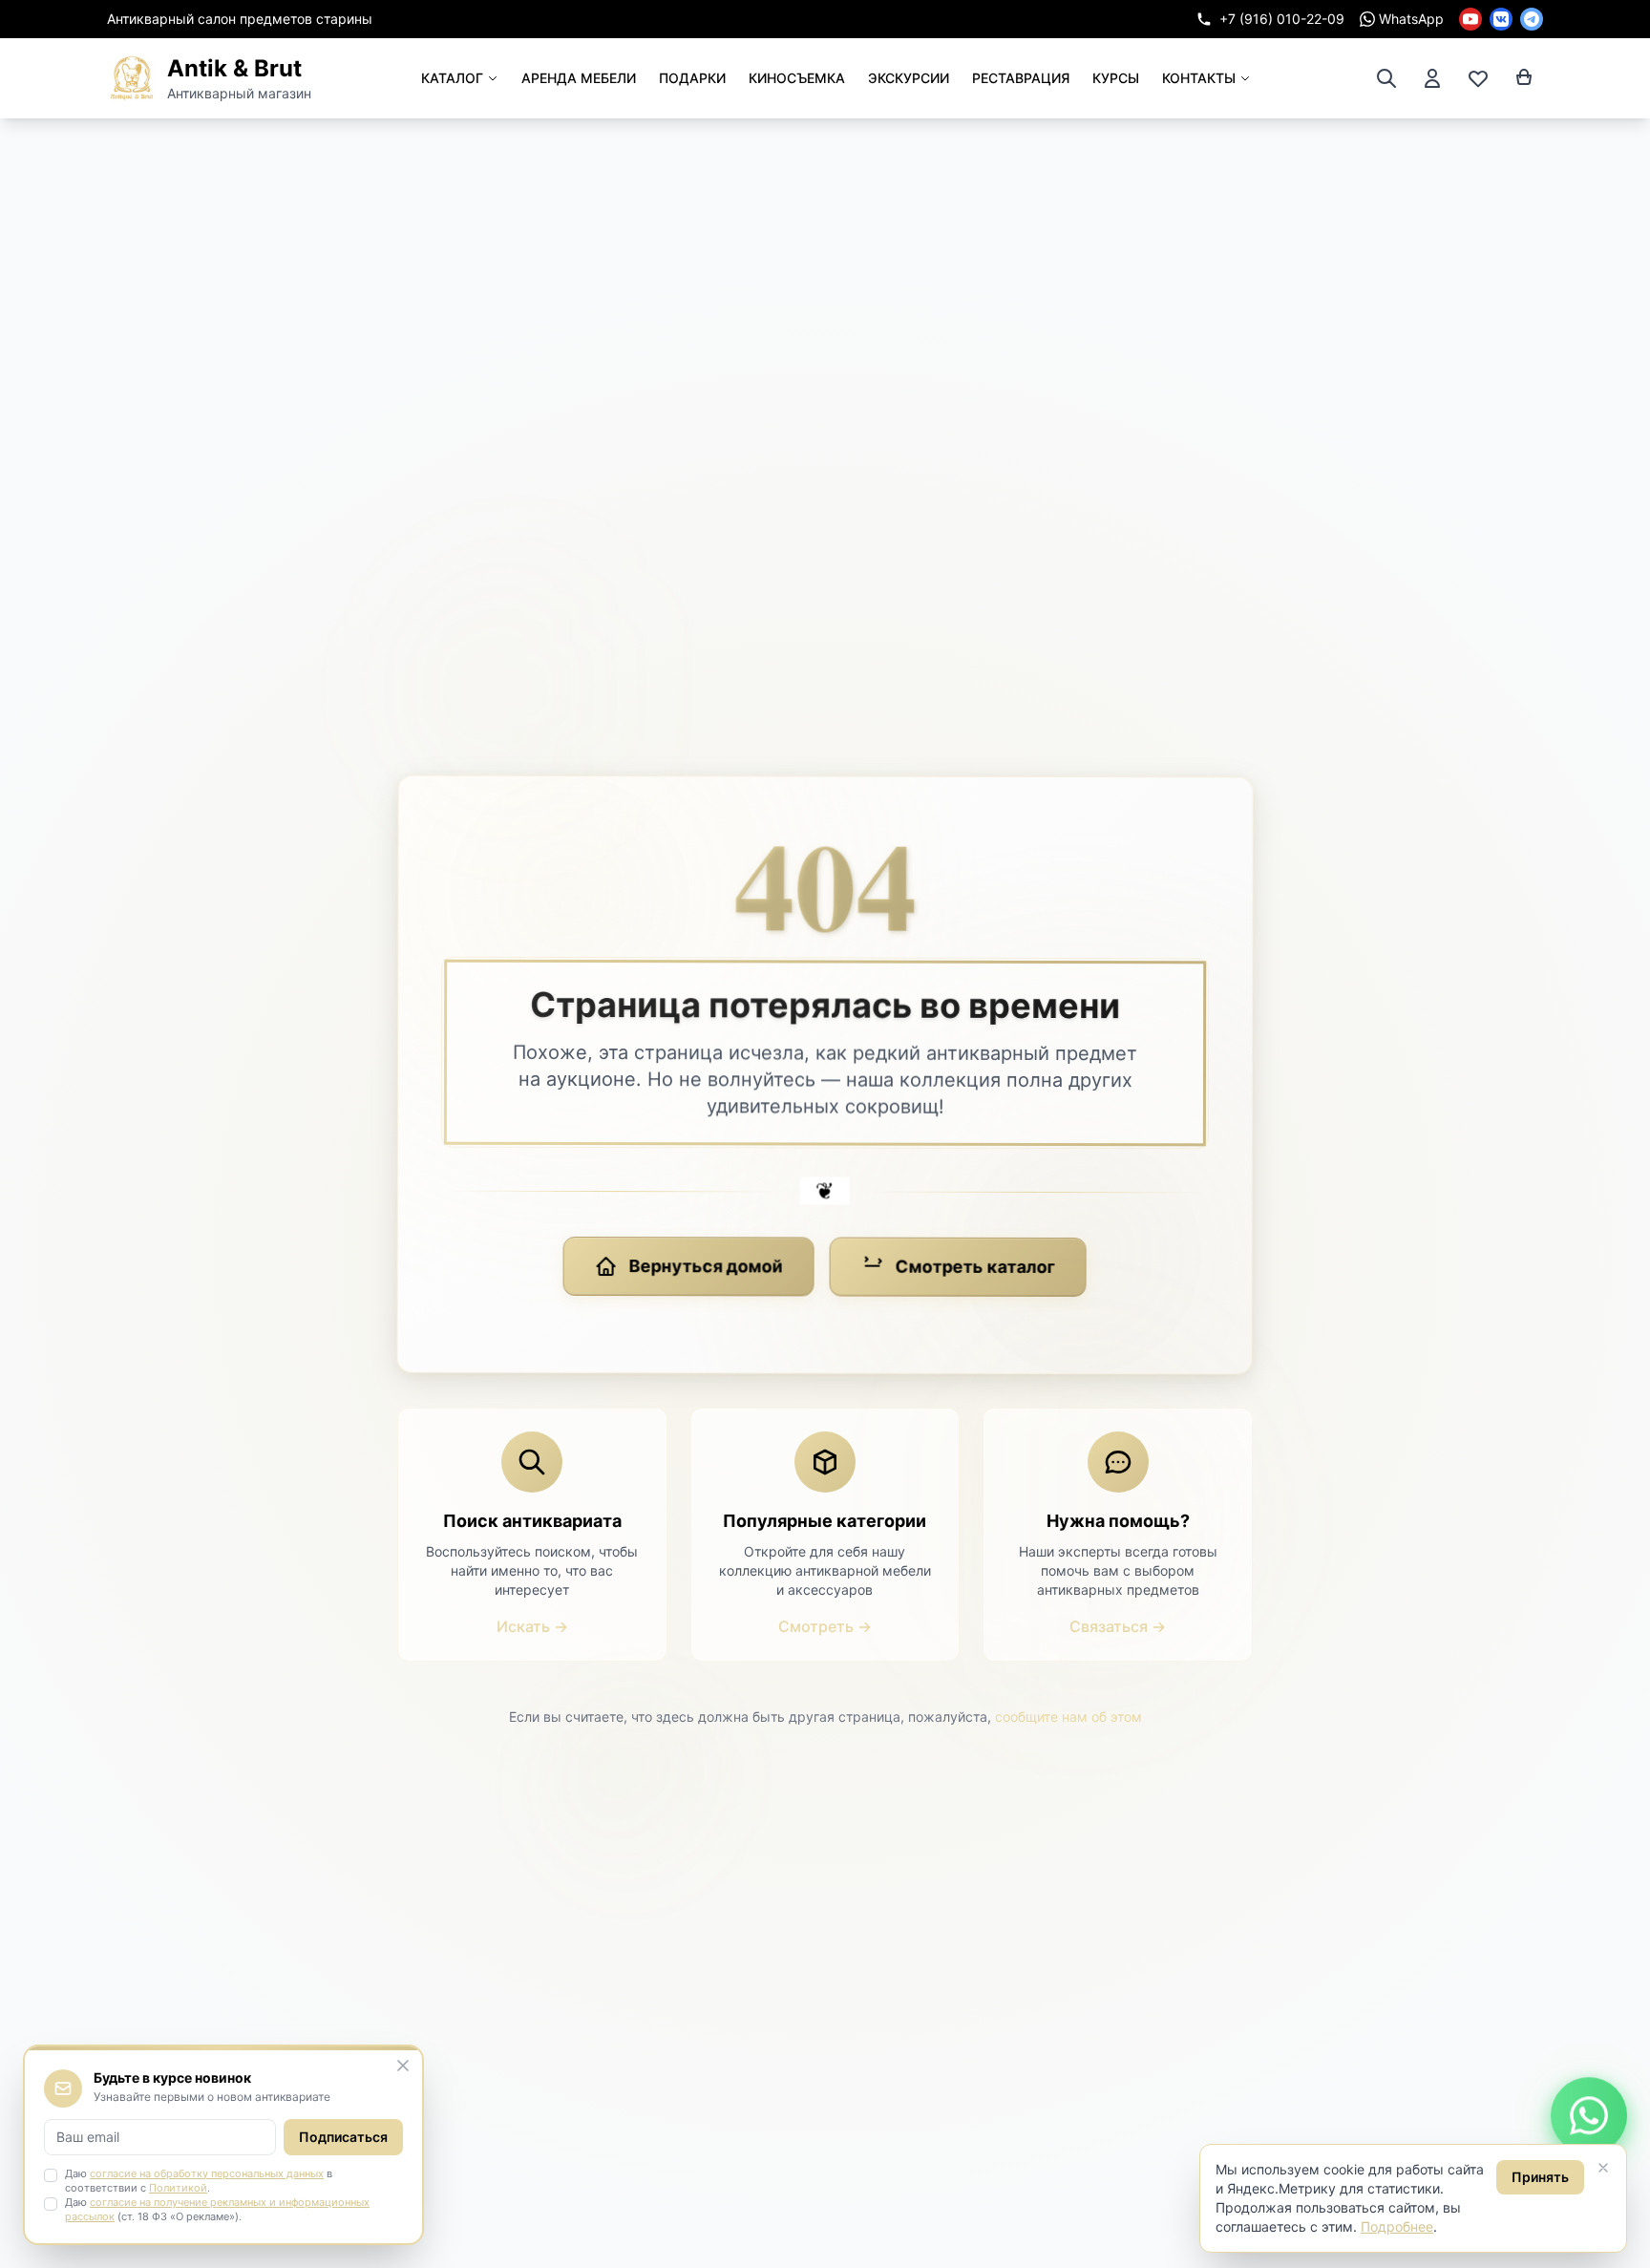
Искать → (532, 1626)
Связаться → (1118, 1626)
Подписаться (343, 2137)
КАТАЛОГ (452, 78)
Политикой (178, 2188)
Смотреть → (825, 1626)
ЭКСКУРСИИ (909, 78)
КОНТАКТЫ (1199, 78)
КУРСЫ (1116, 78)
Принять (1540, 2177)
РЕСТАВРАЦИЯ (1021, 78)
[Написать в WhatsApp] (1589, 2113)
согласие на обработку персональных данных (207, 2173)
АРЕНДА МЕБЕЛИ (579, 78)
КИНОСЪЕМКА (797, 78)
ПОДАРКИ (692, 78)
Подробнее (1397, 2226)
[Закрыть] (1603, 2168)
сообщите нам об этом (1068, 1717)
